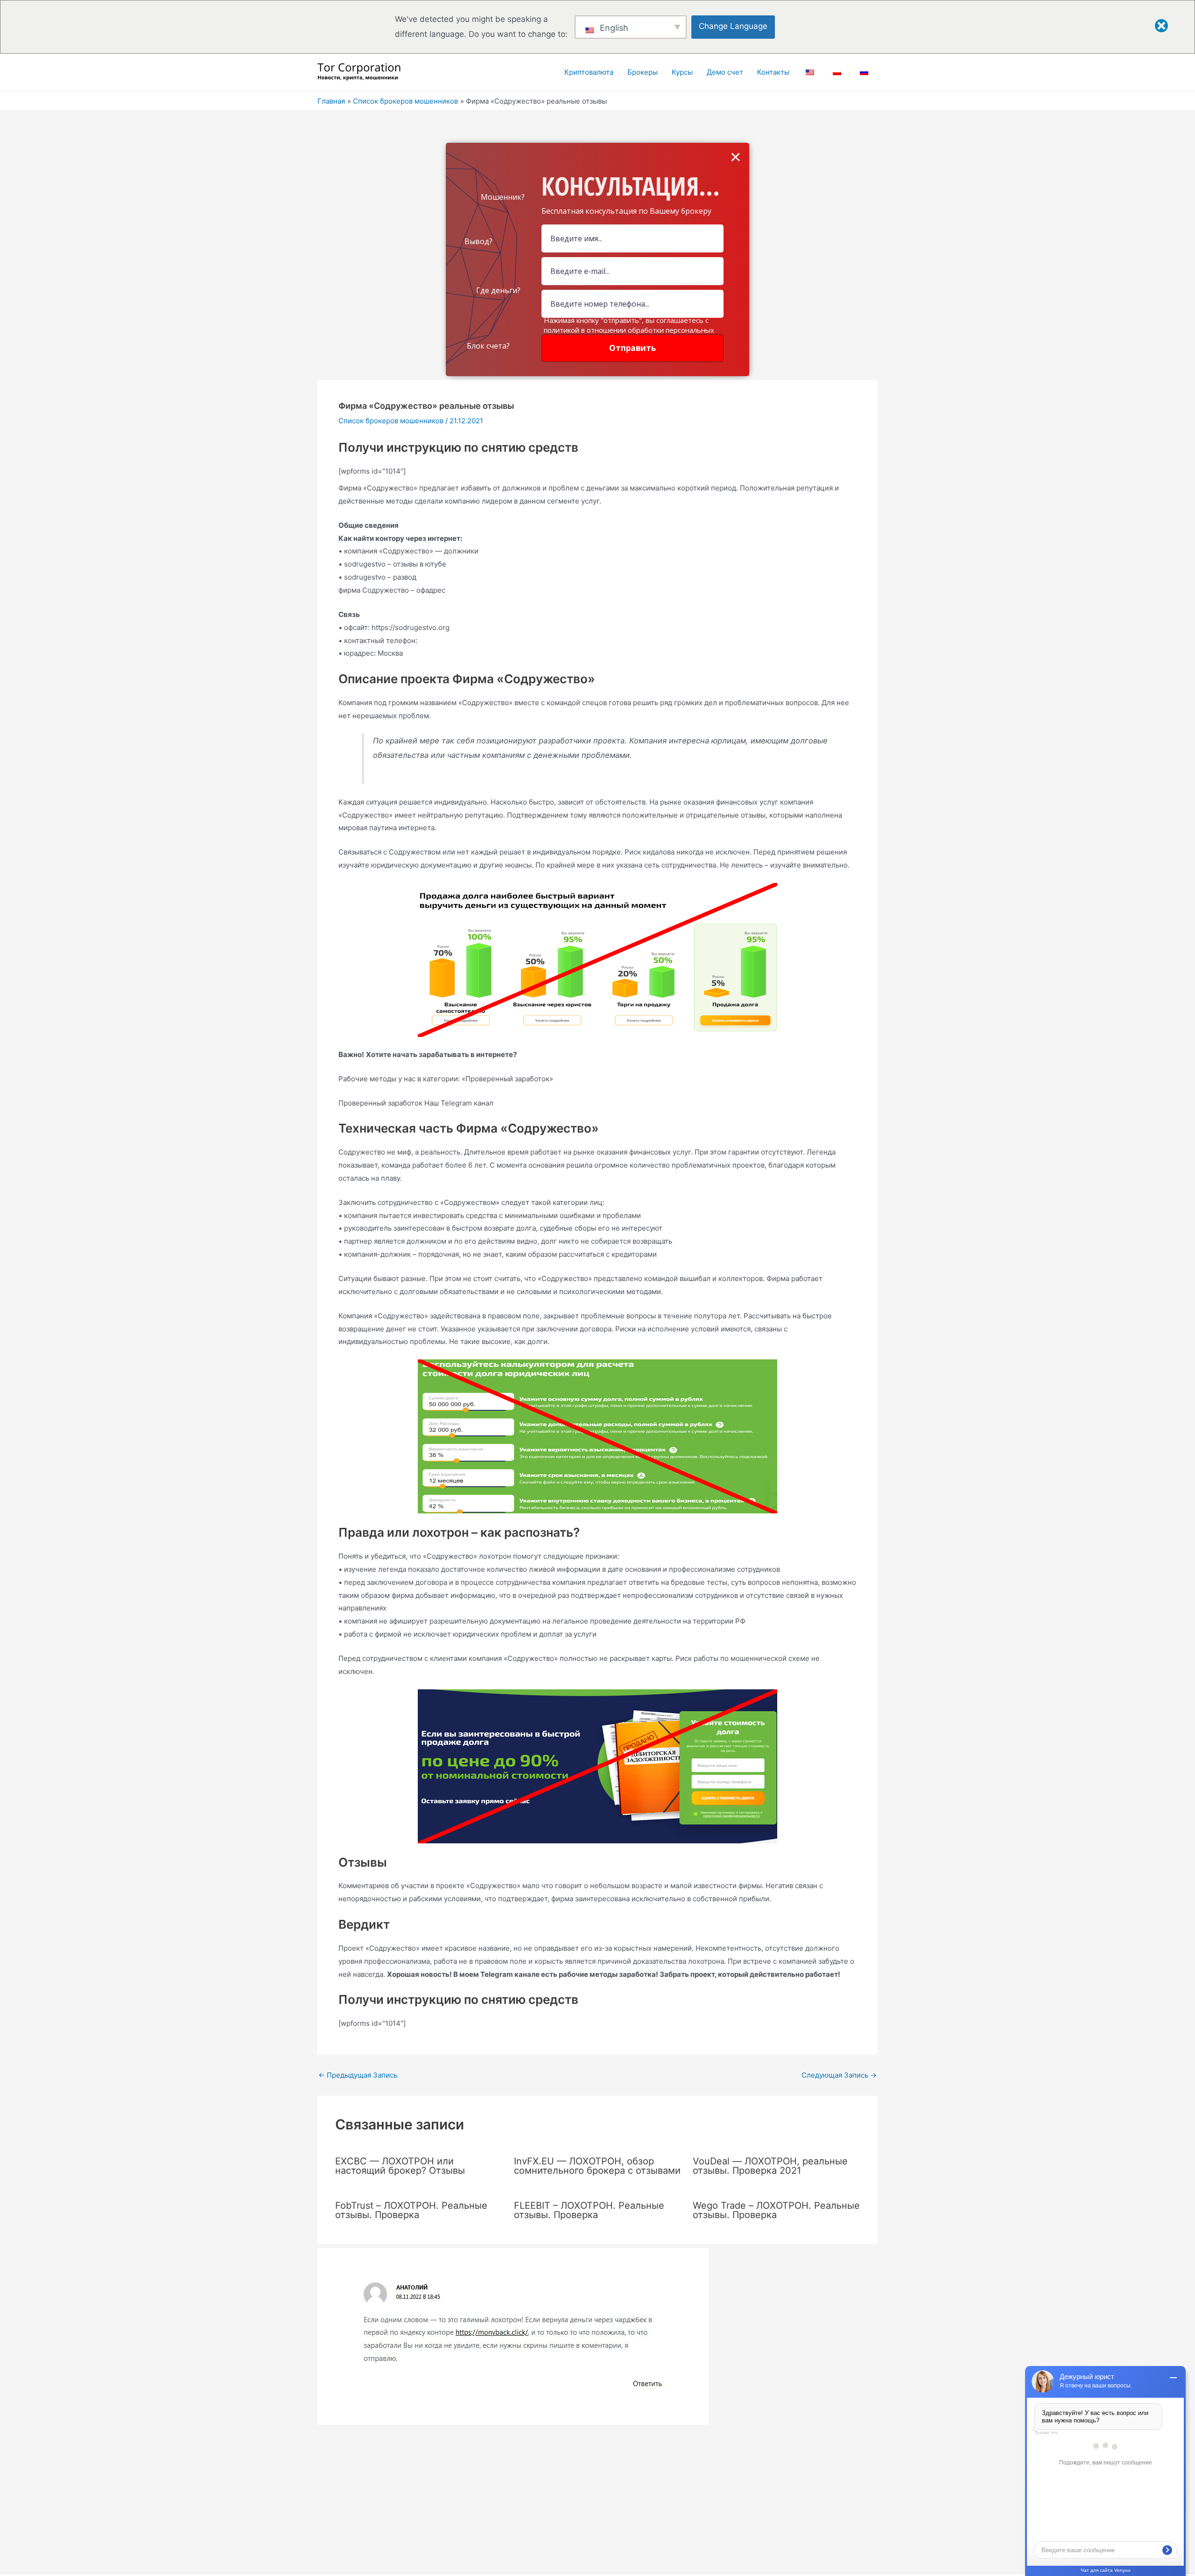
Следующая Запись (839, 2075)
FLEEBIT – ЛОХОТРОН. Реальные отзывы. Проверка (589, 2210)
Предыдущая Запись (358, 2075)
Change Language (733, 26)
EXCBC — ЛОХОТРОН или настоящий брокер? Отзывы (400, 2166)
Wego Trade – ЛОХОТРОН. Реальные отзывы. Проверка (776, 2210)
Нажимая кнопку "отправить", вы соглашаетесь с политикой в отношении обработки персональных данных (629, 330)
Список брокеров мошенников (391, 421)
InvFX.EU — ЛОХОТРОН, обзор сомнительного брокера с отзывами (597, 2166)
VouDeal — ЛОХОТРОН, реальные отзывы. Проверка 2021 (770, 2166)
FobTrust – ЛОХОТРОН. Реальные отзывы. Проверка (411, 2210)
